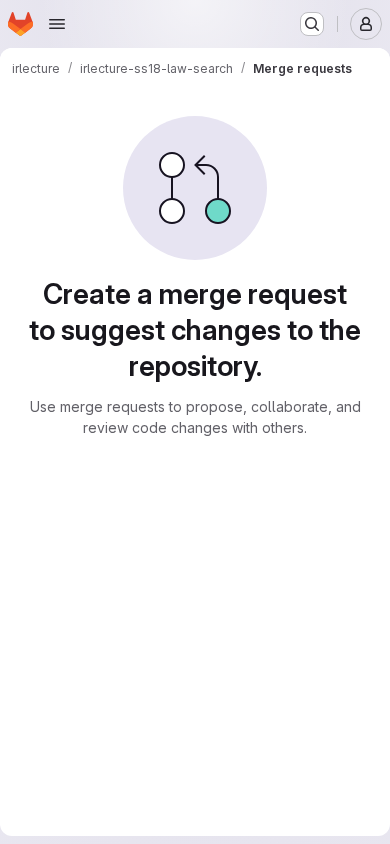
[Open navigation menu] (57, 24)
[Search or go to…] (312, 24)
